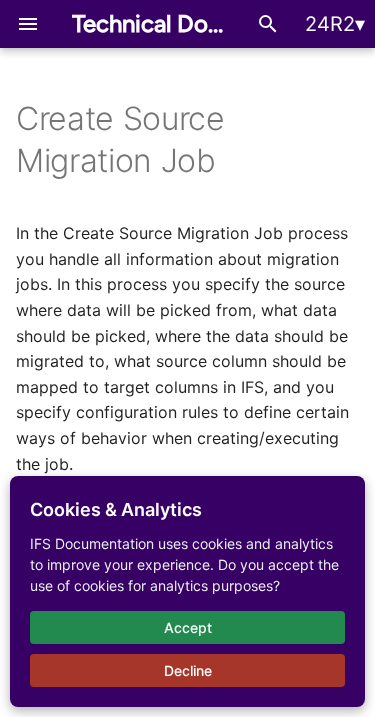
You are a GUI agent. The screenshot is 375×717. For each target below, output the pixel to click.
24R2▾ (335, 24)
